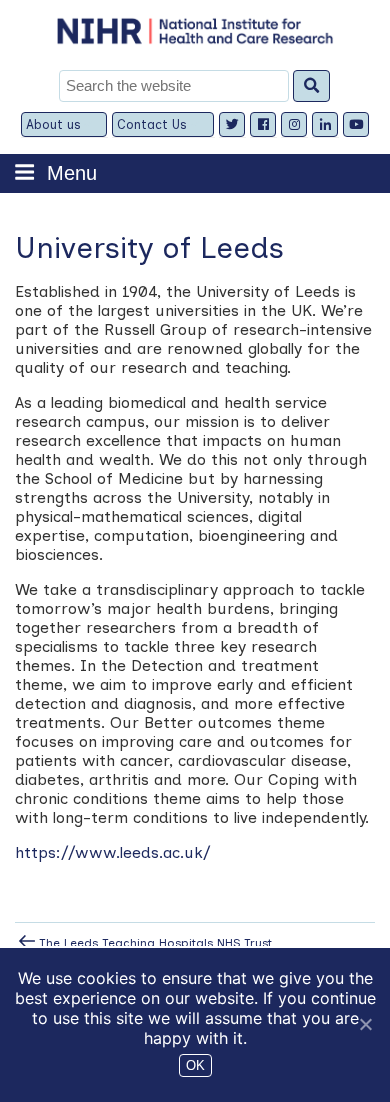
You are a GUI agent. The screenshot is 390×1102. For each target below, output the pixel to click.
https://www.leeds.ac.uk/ (115, 852)
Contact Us (152, 124)
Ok (195, 1065)
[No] (365, 1024)
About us (53, 124)
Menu (72, 173)
